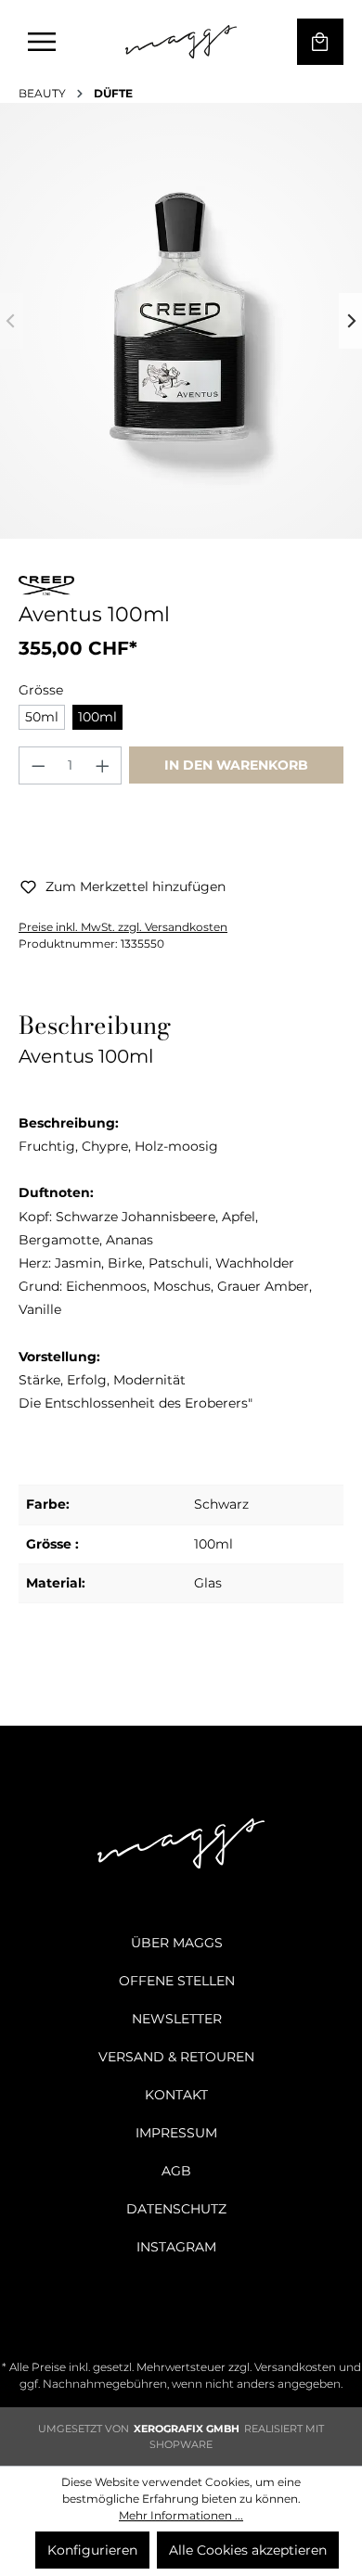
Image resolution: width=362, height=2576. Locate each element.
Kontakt (176, 2095)
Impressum (176, 2133)
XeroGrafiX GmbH (187, 2429)
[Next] (350, 321)
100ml (97, 717)
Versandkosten (295, 2367)
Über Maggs (177, 1943)
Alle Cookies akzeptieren (248, 2550)
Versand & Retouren (176, 2057)
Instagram (176, 2247)
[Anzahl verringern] (38, 765)
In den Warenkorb (236, 765)
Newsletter (177, 2019)
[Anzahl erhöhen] (103, 765)
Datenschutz (176, 2209)
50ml (42, 717)
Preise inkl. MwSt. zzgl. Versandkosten (123, 927)
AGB (176, 2171)
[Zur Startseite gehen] (181, 42)
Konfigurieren (92, 2550)
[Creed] (46, 589)
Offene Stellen (177, 1981)
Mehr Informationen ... (181, 2515)
